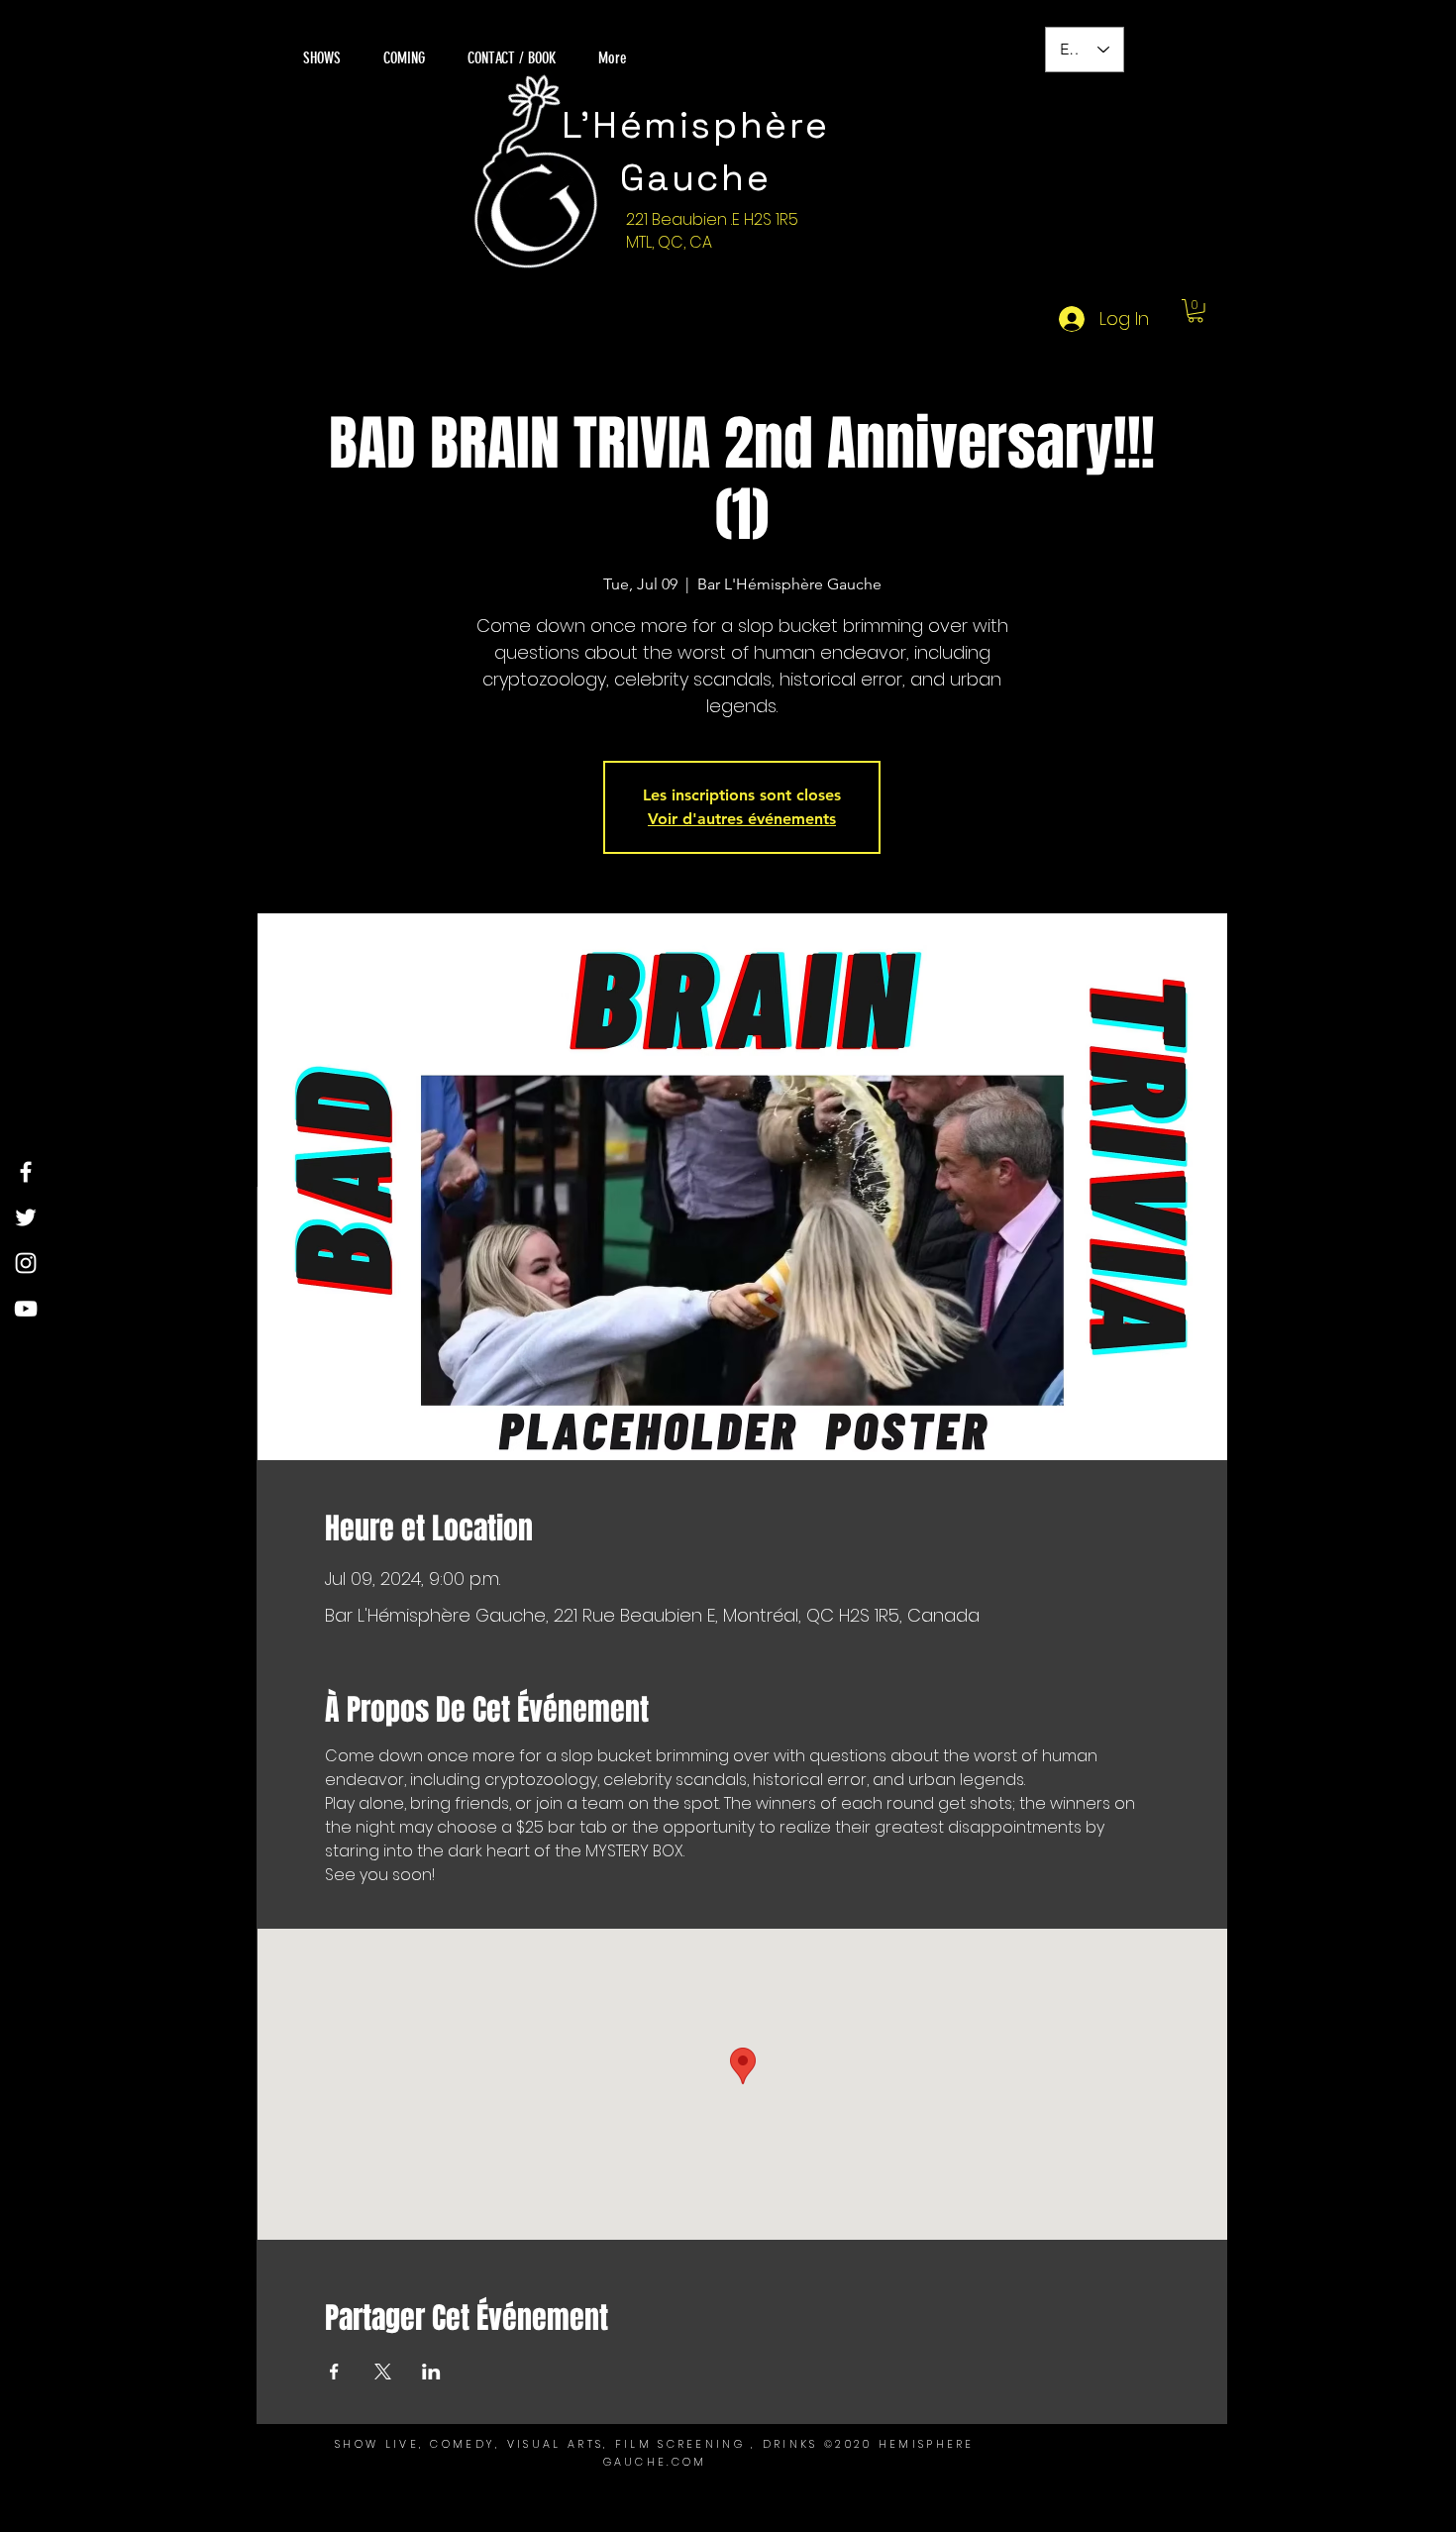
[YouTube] (26, 1309)
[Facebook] (26, 1172)
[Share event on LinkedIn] (431, 2372)
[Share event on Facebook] (334, 2372)
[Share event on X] (383, 2372)
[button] (1196, 311)
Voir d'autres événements (742, 819)
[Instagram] (26, 1263)
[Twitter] (26, 1217)
